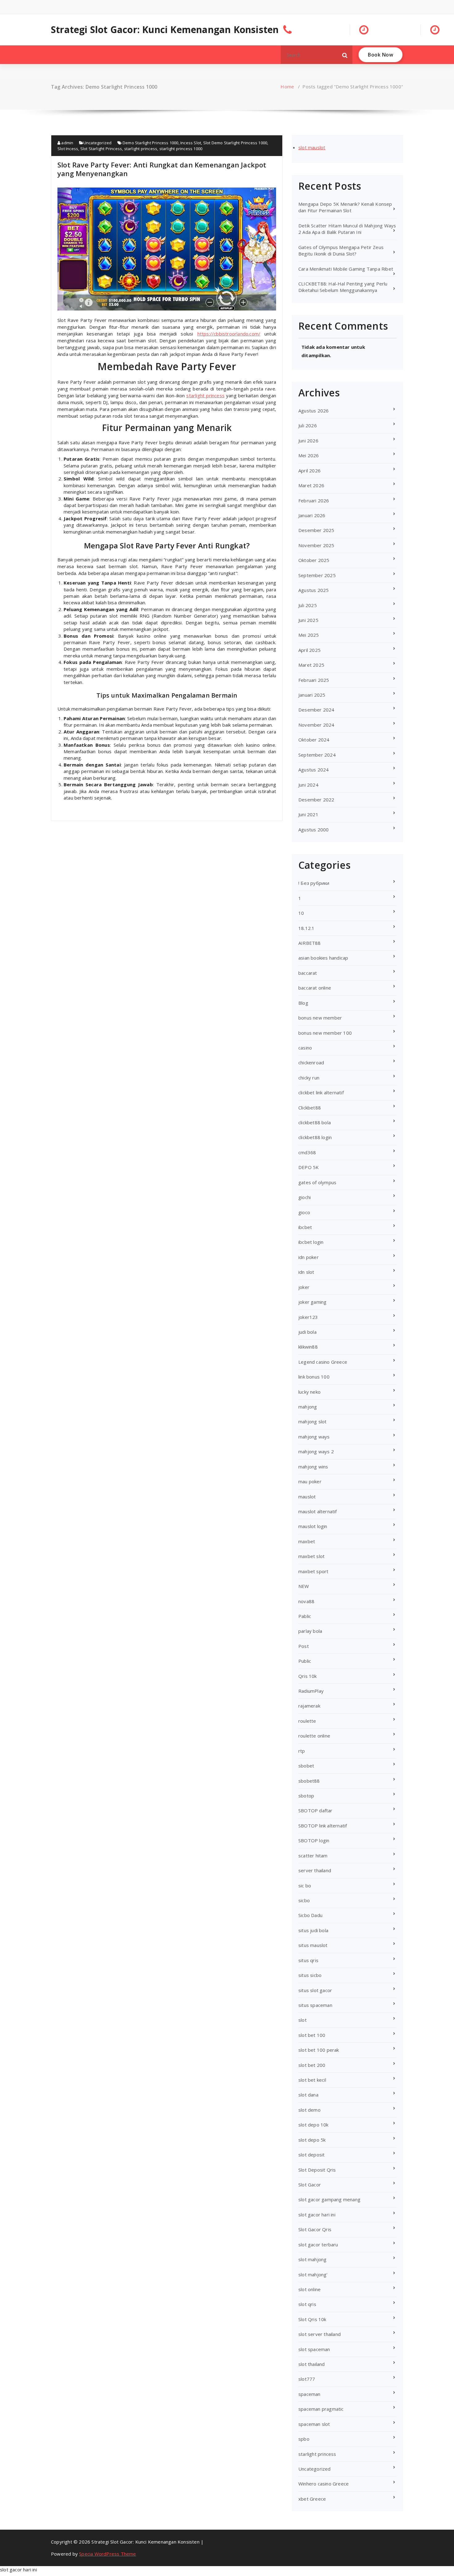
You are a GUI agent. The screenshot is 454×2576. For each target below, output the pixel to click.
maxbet (307, 1541)
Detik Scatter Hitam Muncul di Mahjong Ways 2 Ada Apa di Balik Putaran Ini (347, 229)
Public (305, 1661)
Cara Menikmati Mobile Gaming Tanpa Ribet (346, 269)
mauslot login (313, 1526)
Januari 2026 (312, 515)
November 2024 (316, 725)
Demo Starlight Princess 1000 (151, 143)
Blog (303, 1003)
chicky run (309, 1078)
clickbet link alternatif (321, 1092)
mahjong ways (314, 1437)
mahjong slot (312, 1421)
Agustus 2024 (313, 770)
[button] (345, 55)
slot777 (307, 2379)
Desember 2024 (316, 710)
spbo (304, 2439)
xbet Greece (312, 2499)
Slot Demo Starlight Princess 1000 (235, 143)
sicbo (304, 1900)
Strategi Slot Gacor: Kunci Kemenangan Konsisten (165, 30)
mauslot (307, 1497)
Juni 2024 (308, 785)
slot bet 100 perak (319, 2050)
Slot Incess (68, 149)
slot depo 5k (312, 2140)
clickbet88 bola (315, 1122)
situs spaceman (315, 2005)
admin (67, 143)
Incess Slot (191, 143)
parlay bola (310, 1631)
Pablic (305, 1616)
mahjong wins (313, 1467)
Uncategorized (98, 143)
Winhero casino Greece (324, 2484)
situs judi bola (313, 1930)
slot (303, 2020)
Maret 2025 (311, 665)
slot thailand (312, 2364)
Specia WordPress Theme (107, 2554)
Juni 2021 (308, 814)
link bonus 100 (314, 1377)
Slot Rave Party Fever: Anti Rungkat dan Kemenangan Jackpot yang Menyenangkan (162, 169)
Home (287, 87)
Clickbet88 (310, 1108)
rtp (302, 1751)
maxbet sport (313, 1571)
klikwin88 (308, 1347)
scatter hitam (313, 1856)
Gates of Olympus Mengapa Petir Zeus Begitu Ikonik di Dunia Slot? (341, 250)
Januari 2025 (312, 695)
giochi (305, 1197)
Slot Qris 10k (312, 2319)
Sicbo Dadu (310, 1915)
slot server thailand (319, 2334)
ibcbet (305, 1227)
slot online (309, 2289)
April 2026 (309, 471)
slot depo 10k (313, 2125)
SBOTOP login (314, 1840)
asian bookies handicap (323, 958)
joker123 (308, 1317)
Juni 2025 (308, 620)
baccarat (308, 973)
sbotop (306, 1796)
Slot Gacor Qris (315, 2229)
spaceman (309, 2394)
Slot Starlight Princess (101, 149)
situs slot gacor (315, 1990)
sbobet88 (309, 1781)
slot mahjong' (313, 2274)
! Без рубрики (314, 883)
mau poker (310, 1481)
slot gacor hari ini (317, 2215)
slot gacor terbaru (318, 2244)
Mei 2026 (309, 455)
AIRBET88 (310, 943)
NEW (304, 1586)
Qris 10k (308, 1676)
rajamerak (309, 1706)
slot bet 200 (312, 2065)
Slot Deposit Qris (317, 2170)
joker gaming (312, 1302)
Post (304, 1646)
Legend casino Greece (323, 1362)
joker (304, 1287)
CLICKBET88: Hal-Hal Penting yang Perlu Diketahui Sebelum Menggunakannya (343, 287)
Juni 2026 (308, 441)
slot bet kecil (312, 2080)
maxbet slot (311, 1556)
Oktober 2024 (314, 740)
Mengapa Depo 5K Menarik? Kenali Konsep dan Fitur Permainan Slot (345, 207)
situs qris (308, 1960)
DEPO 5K (309, 1167)
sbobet (306, 1766)
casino (305, 1048)
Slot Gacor (310, 2185)
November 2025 (316, 545)
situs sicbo (310, 1975)
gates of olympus (317, 1182)
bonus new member (320, 1018)
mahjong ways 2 (316, 1451)
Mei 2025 (309, 635)
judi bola (307, 1332)
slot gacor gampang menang (329, 2199)
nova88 (306, 1601)
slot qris (307, 2304)
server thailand (315, 1870)
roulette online (314, 1736)
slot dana (308, 2095)
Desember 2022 (316, 800)
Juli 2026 (308, 425)
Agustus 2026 (313, 411)
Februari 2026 (314, 500)
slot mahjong (312, 2259)
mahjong (308, 1407)
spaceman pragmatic (321, 2409)
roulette (307, 1721)
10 (301, 913)
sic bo (305, 1886)
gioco (304, 1212)
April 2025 (309, 650)
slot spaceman (314, 2349)
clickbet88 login (315, 1137)
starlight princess (141, 149)
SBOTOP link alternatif (323, 1826)
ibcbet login (311, 1242)
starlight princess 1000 (181, 149)
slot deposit (311, 2155)
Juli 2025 (308, 605)
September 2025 (317, 575)
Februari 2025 (314, 680)
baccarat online (315, 988)
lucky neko (309, 1392)
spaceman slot (314, 2424)
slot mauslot (312, 147)
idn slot (306, 1272)
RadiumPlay (311, 1691)
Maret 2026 (311, 485)
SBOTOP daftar (315, 1810)
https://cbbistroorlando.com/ (229, 334)
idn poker (309, 1257)
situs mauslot (313, 1945)
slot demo (309, 2110)
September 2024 (317, 755)
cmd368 (307, 1152)
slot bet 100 (312, 2035)
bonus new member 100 (325, 1033)
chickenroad (311, 1062)
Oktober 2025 (314, 560)
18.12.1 (306, 928)
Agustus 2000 (313, 830)
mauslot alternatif (318, 1511)
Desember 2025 (316, 530)
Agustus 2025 (313, 590)
